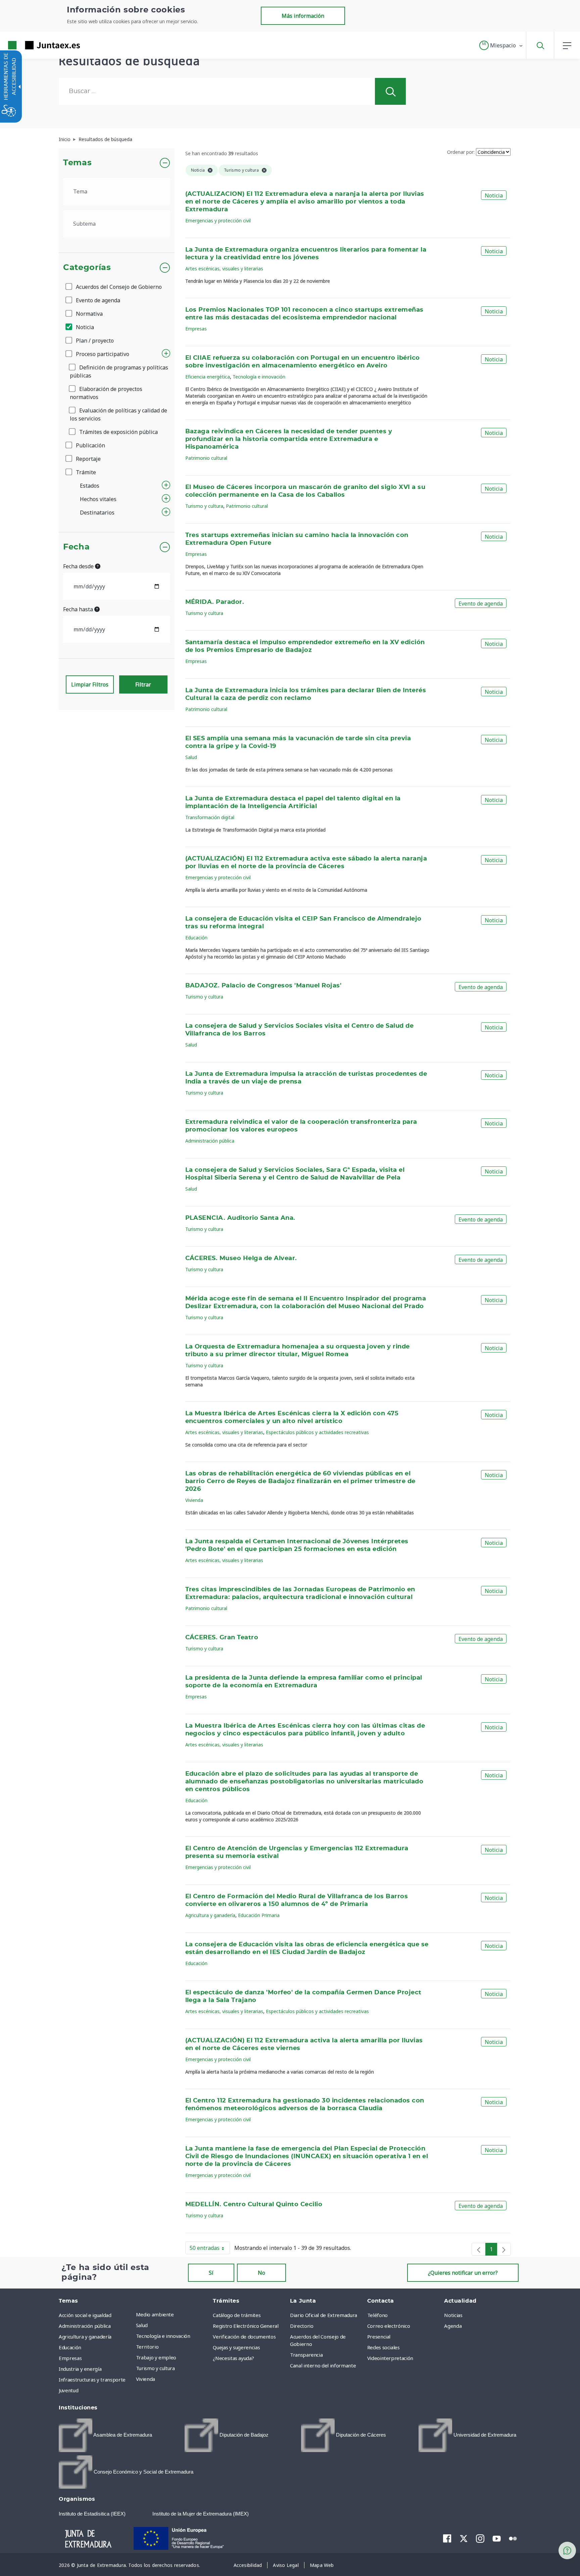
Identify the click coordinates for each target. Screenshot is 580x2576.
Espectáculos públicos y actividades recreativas (317, 1432)
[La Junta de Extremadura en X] (464, 2538)
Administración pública (210, 1141)
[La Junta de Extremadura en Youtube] (497, 2538)
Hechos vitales (98, 499)
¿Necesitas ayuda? (233, 2358)
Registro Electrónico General (246, 2326)
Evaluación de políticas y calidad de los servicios (118, 414)
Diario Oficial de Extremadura (324, 2315)
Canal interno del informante (323, 2365)
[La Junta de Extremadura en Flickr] (513, 2538)
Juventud (68, 2390)
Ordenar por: (461, 152)
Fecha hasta (79, 609)
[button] (501, 45)
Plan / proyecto (94, 341)
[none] (479, 2249)
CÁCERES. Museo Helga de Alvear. (241, 1258)
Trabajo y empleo (156, 2357)
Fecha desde (79, 566)
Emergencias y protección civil (218, 220)
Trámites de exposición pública (118, 432)
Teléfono (377, 2315)
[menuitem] (173, 2314)
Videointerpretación (390, 2358)
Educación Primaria (259, 1915)
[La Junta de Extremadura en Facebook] (447, 2538)
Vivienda (194, 1500)
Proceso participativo (102, 354)
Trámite (85, 472)
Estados (90, 486)
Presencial (379, 2337)
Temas (77, 163)
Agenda (453, 2326)
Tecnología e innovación (259, 377)
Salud (191, 757)
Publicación (90, 445)
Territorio (147, 2347)
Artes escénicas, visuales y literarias (224, 269)
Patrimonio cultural (206, 458)
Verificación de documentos (244, 2337)
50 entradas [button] (210, 2249)
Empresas (196, 329)
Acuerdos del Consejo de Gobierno (118, 287)
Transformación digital (210, 817)
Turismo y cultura (204, 506)
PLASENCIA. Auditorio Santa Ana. (240, 1218)
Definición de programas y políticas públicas (119, 371)
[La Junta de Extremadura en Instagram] (480, 2538)
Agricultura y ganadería (210, 1915)
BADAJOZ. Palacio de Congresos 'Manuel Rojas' (263, 986)
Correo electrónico (389, 2326)
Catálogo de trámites (237, 2315)
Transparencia (306, 2355)
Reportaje (88, 459)
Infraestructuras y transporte (92, 2380)
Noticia (84, 327)
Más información (303, 16)
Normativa (89, 314)
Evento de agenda (97, 300)
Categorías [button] (87, 268)
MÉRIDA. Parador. (215, 602)
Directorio (302, 2326)
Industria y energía (80, 2369)
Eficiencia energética (208, 377)
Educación (196, 938)
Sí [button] (211, 2273)
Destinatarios (97, 513)
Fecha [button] (76, 547)
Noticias (453, 2315)
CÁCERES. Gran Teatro (222, 1638)
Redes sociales (383, 2347)
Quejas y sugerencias (236, 2347)
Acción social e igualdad (85, 2315)
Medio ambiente (155, 2314)
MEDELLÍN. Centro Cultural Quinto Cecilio (254, 2205)
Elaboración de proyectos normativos (106, 393)
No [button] (261, 2273)
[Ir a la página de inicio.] (32, 45)
